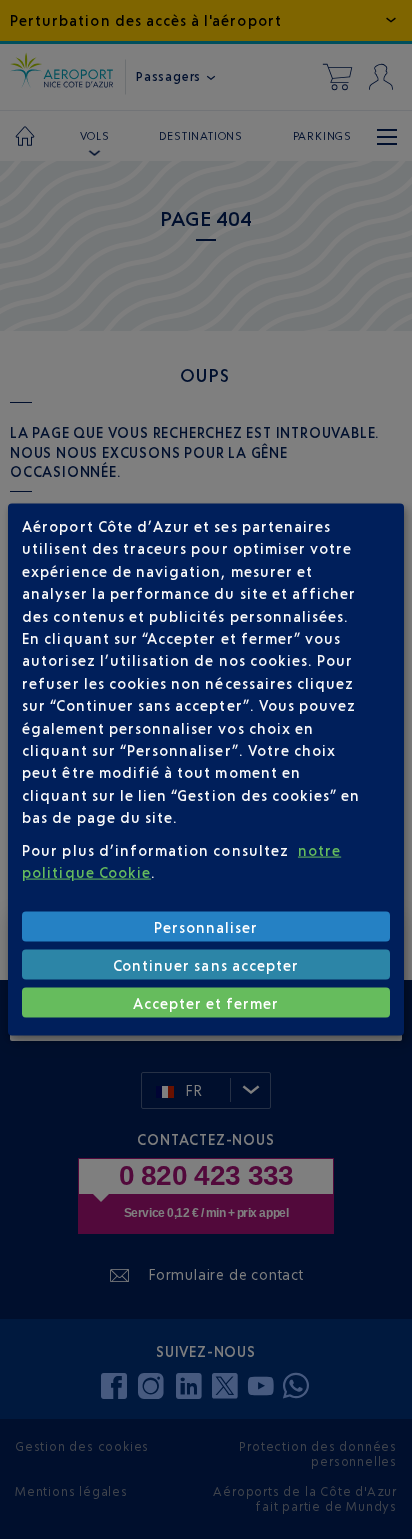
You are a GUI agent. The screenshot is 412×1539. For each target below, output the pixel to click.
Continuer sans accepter (206, 964)
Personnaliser (206, 926)
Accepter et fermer (206, 1002)
